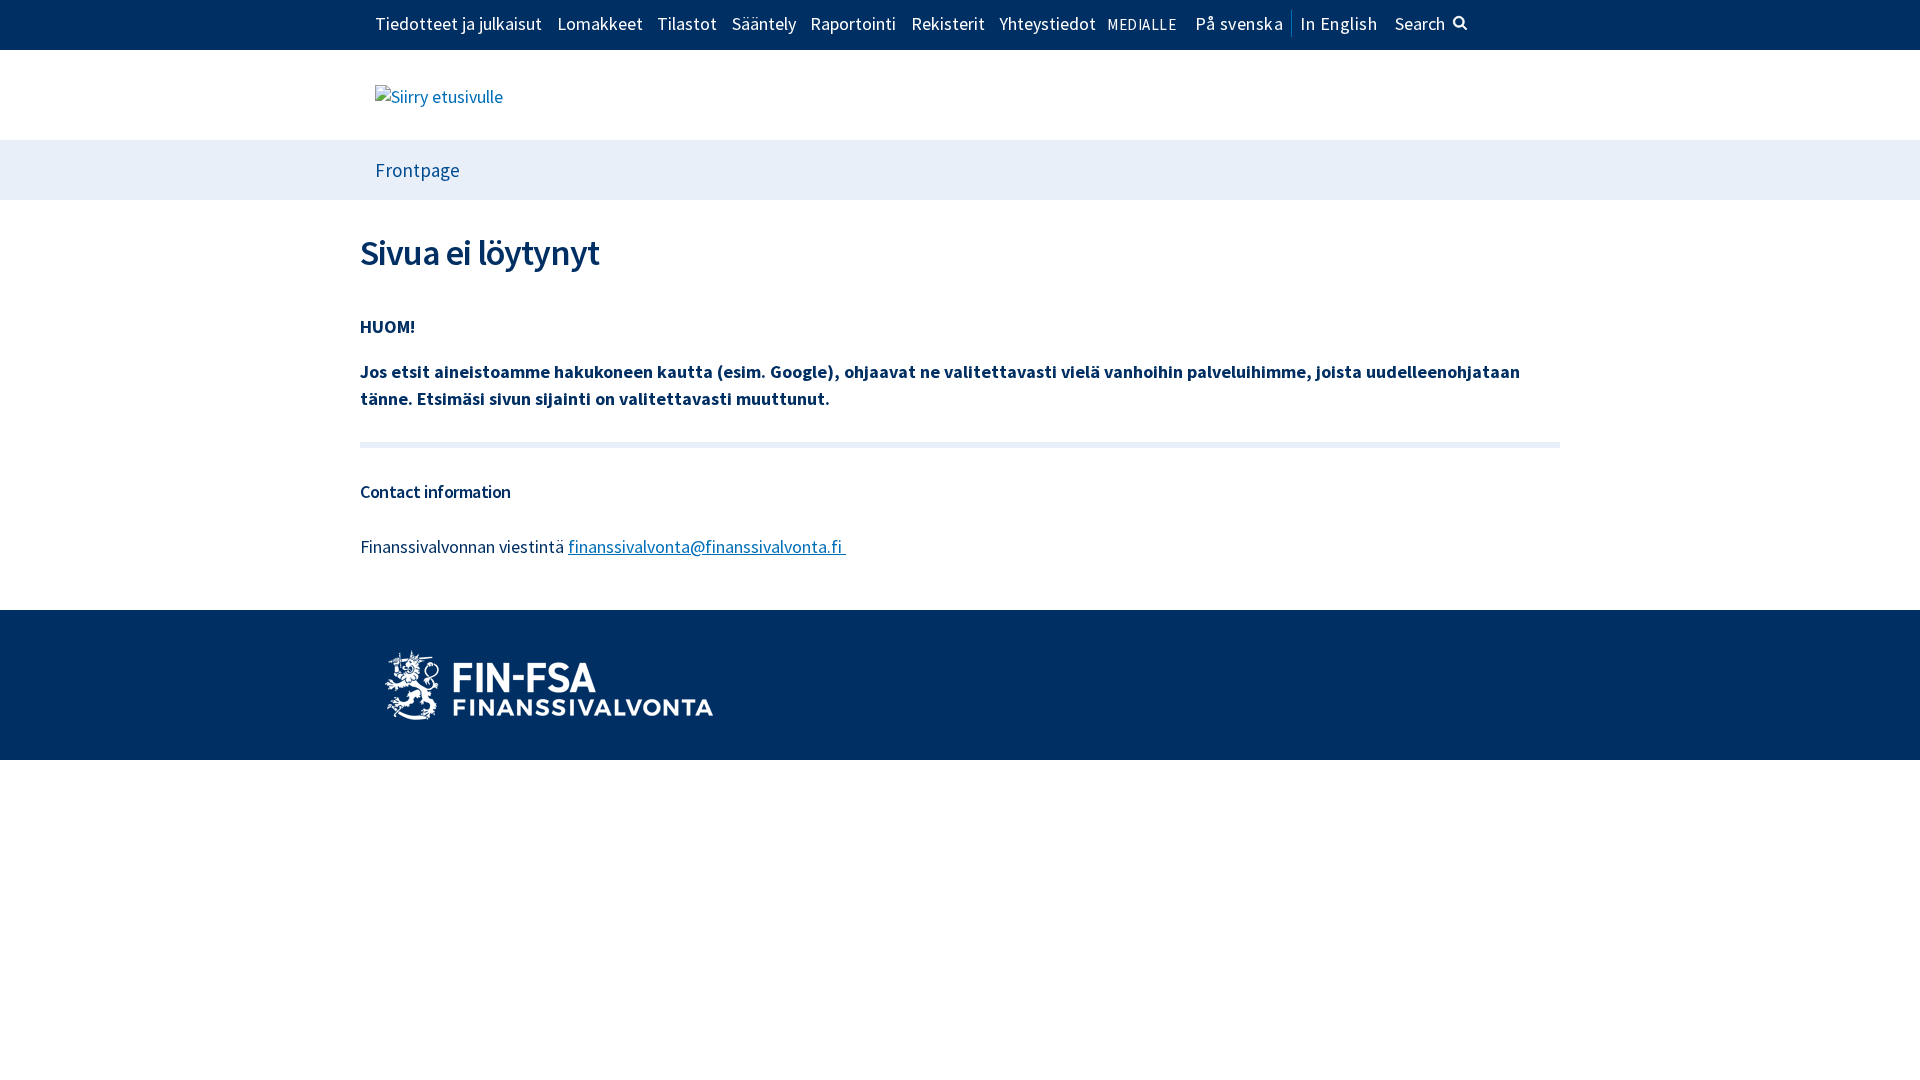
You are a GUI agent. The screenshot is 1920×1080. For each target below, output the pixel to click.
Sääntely (764, 23)
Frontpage (417, 170)
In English (1338, 23)
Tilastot (687, 23)
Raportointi (853, 23)
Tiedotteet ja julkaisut (458, 23)
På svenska (1239, 23)
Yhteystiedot (1047, 23)
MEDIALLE (1141, 24)
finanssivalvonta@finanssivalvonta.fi (707, 546)
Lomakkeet (600, 23)
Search (1420, 23)
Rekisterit (948, 23)
